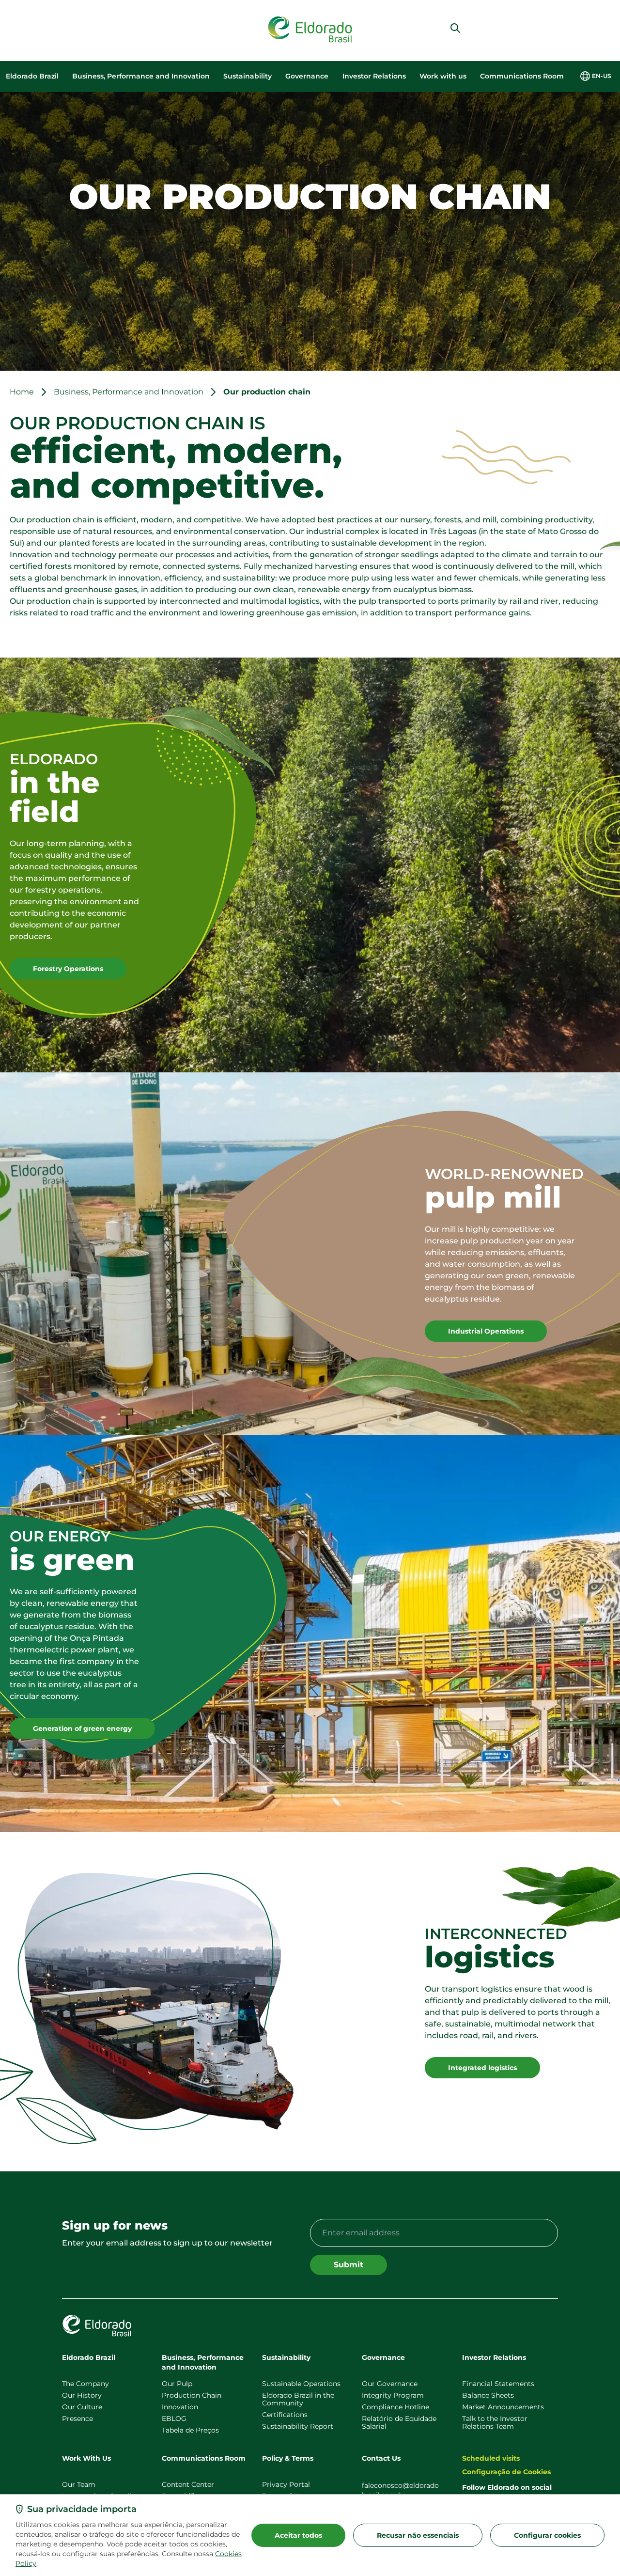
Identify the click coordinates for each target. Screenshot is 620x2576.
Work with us (443, 76)
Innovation (180, 2407)
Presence (77, 2419)
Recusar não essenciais (418, 2535)
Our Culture (82, 2407)
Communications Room (522, 76)
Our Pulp (177, 2384)
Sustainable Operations (301, 2384)
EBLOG (174, 2419)
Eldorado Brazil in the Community (298, 2399)
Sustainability (248, 76)
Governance (307, 76)
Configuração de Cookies (506, 2472)
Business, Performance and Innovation (141, 76)
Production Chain (192, 2395)
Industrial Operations (486, 1331)
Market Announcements (503, 2407)
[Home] (310, 30)
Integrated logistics (482, 2068)
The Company (85, 2384)
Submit (349, 2265)
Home (22, 392)
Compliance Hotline (395, 2407)
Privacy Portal (286, 2484)
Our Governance (390, 2384)
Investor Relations (374, 76)
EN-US (602, 76)
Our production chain (267, 392)
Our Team (79, 2484)
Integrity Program (393, 2395)
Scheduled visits (491, 2458)
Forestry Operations (68, 969)
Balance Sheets (488, 2395)
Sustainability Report (298, 2426)
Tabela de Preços (190, 2430)
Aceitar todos (298, 2535)
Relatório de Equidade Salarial (399, 2422)
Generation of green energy (82, 1728)
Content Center (188, 2484)
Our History (82, 2395)
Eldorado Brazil (32, 76)
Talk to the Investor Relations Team (495, 2422)
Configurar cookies (547, 2535)
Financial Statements (498, 2384)
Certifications (285, 2415)
